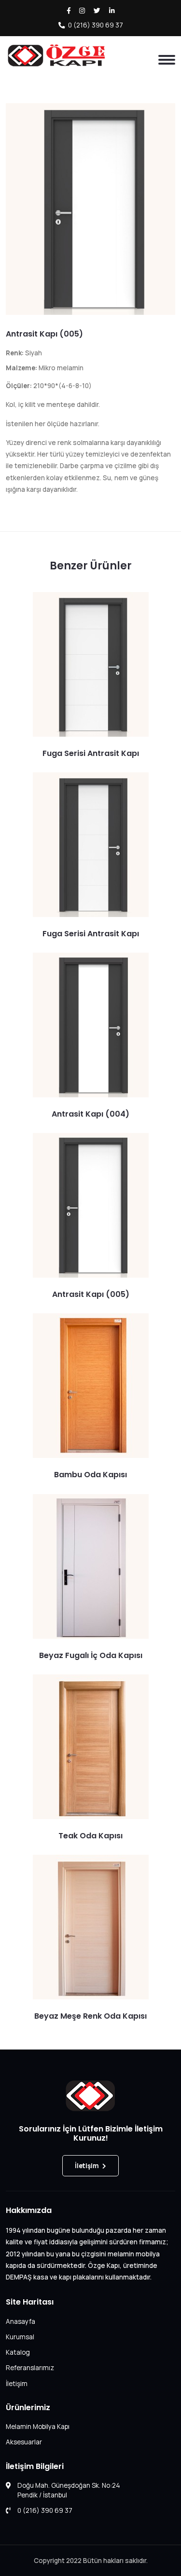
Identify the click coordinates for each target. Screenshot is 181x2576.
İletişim (87, 2166)
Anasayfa (21, 2321)
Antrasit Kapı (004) (90, 1114)
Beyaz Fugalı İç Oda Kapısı (91, 1655)
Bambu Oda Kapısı (90, 1475)
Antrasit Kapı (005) (44, 334)
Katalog (18, 2352)
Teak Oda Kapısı (90, 1836)
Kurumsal (20, 2337)
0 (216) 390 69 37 (96, 25)
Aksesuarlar (24, 2442)
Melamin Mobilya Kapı (38, 2427)
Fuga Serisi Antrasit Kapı (91, 753)
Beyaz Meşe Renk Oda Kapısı (90, 2016)
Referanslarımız (30, 2368)
